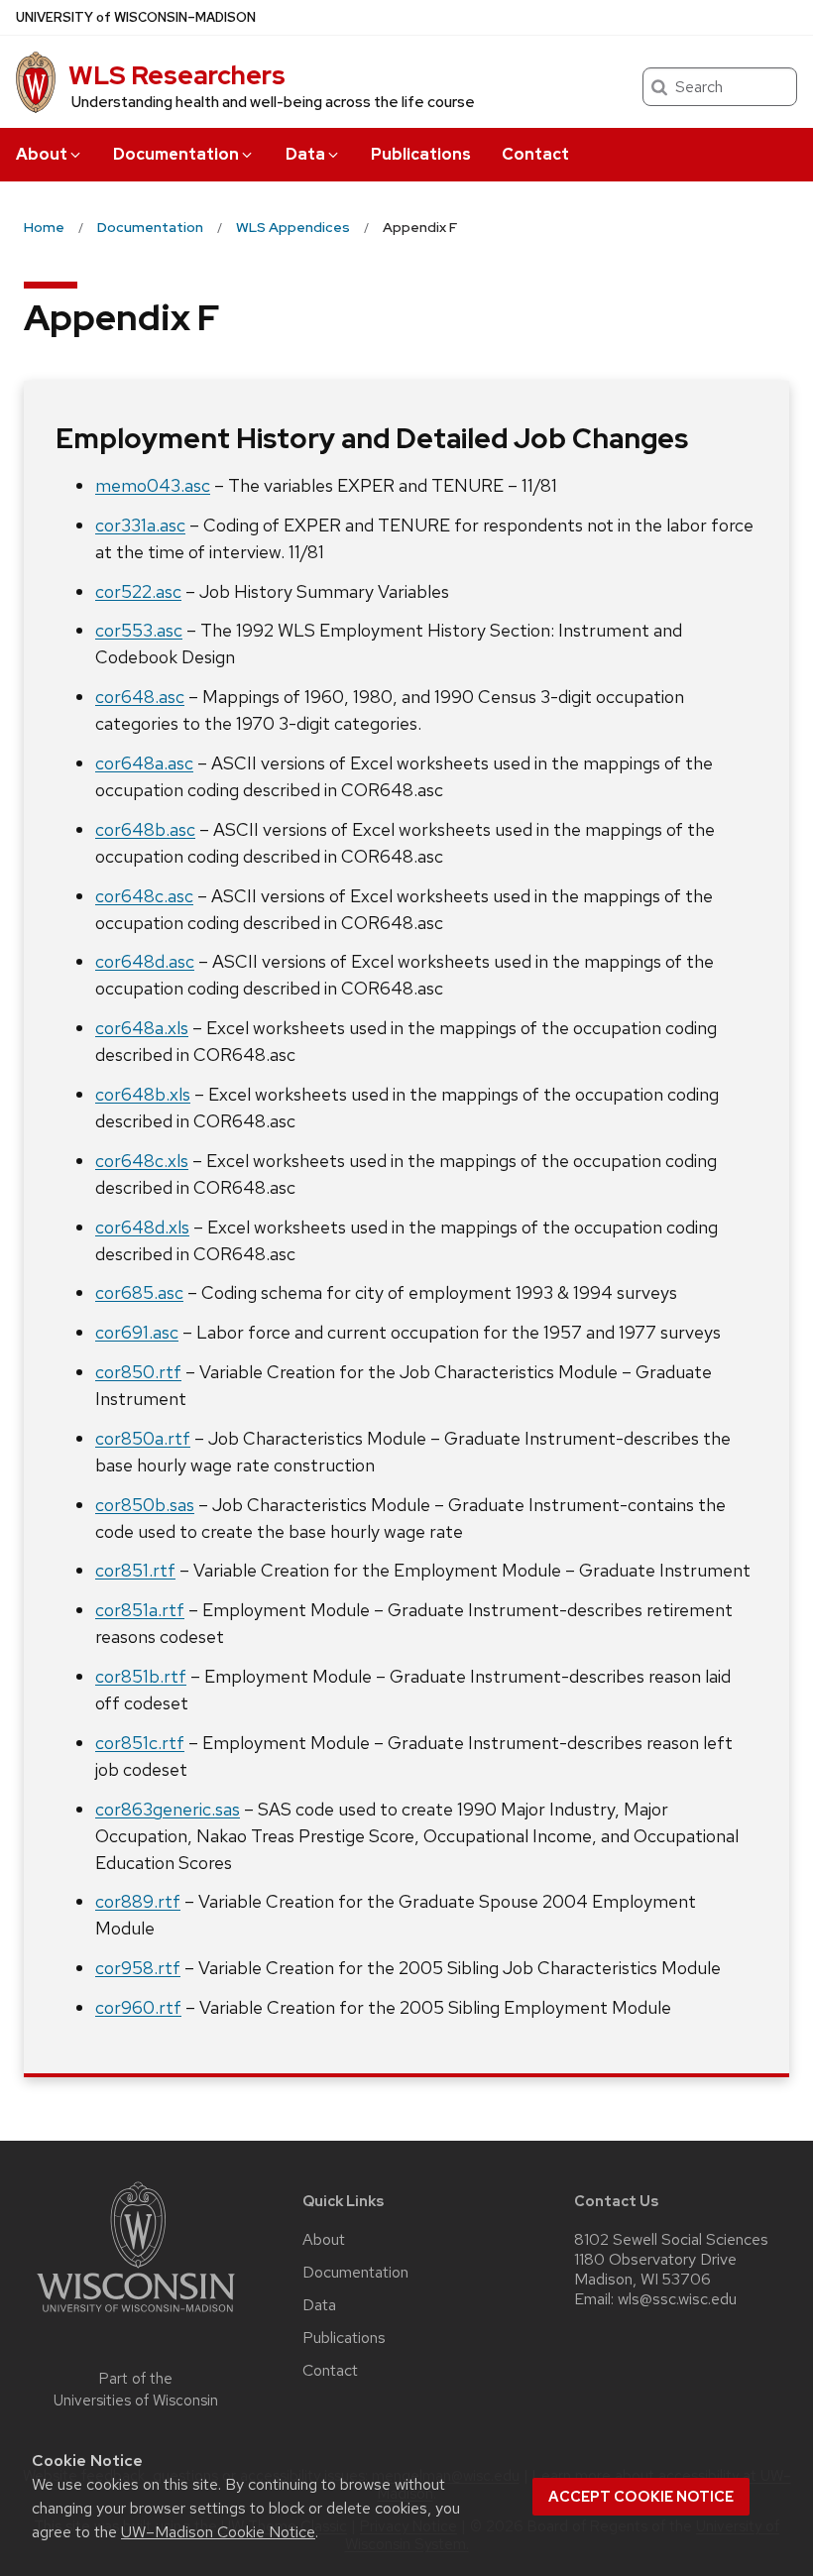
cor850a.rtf (143, 1438)
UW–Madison (136, 17)
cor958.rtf (138, 1968)
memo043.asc (153, 485)
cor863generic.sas (168, 1809)
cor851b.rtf (141, 1676)
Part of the (136, 2390)
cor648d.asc (145, 961)
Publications (421, 154)
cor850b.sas (145, 1505)
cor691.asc (137, 1332)
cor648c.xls (142, 1161)
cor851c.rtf (140, 1743)
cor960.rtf (138, 2007)
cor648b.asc (145, 829)
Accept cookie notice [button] (641, 2497)
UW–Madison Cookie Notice (218, 2532)
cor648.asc (140, 697)
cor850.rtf (138, 1372)
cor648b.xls (143, 1094)
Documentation (176, 154)
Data (305, 154)
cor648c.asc (144, 896)
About (42, 154)
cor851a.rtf (140, 1610)
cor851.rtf (135, 1570)
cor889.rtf (138, 1901)
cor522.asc (138, 591)
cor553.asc (139, 630)
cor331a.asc (140, 525)
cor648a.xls (142, 1028)
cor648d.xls (142, 1227)
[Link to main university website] (136, 2316)
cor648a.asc (144, 763)
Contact (535, 154)
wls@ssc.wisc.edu (677, 2299)
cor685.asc (139, 1292)
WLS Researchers (177, 75)
